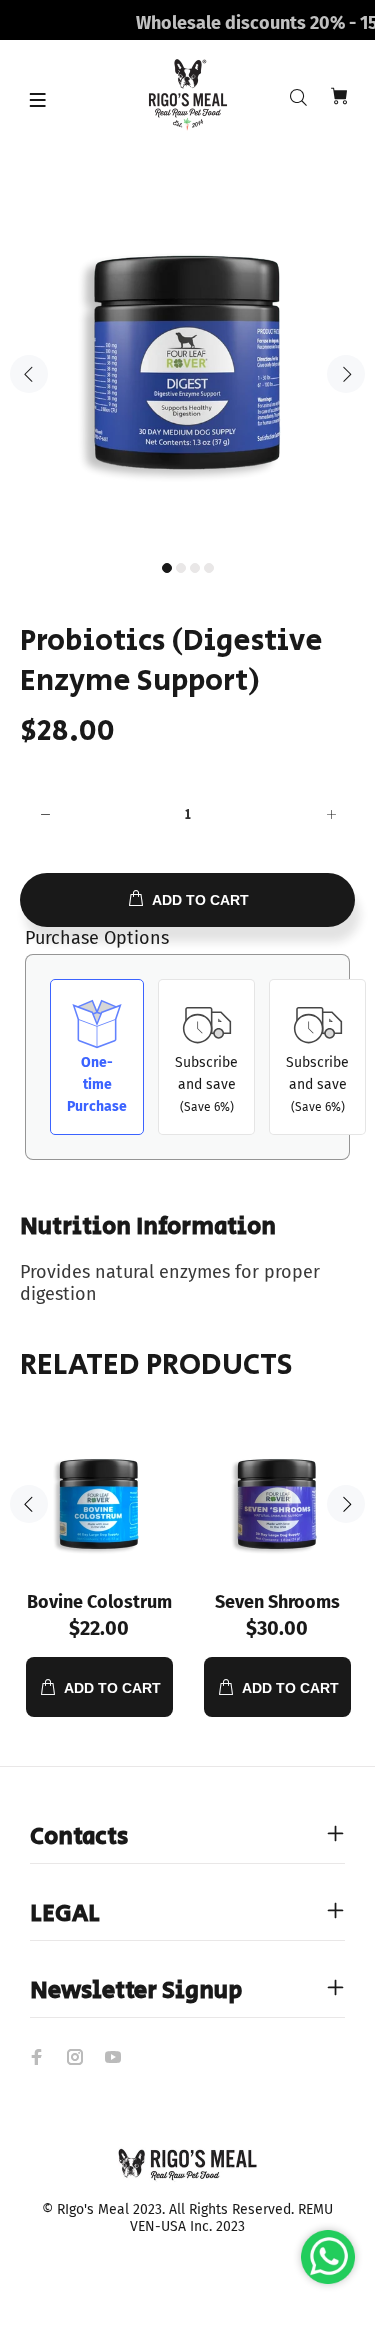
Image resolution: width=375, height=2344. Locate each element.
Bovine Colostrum (99, 1602)
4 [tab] (209, 568)
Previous (29, 374)
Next (346, 374)
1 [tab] (167, 568)
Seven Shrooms (277, 1602)
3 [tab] (195, 568)
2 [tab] (181, 568)
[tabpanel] (187, 362)
